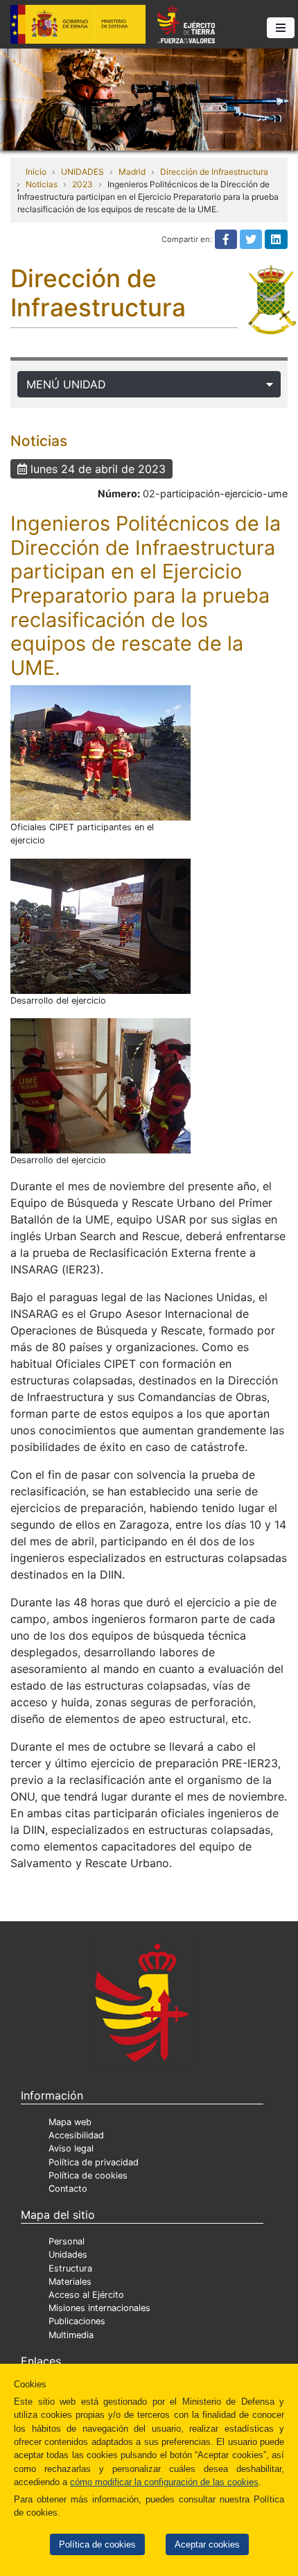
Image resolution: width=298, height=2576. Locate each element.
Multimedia (71, 2335)
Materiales (70, 2282)
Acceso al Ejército (86, 2295)
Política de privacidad (94, 2162)
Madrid (132, 172)
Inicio (36, 172)
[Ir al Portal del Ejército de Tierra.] (149, 98)
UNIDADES (82, 172)
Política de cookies (97, 2544)
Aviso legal (71, 2148)
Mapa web (70, 2122)
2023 (82, 184)
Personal (67, 2241)
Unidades (68, 2255)
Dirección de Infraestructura (214, 172)
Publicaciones (77, 2321)
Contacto (68, 2189)
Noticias (42, 184)
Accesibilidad (76, 2135)
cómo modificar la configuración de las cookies (164, 2482)
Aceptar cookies (207, 2544)
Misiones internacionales (99, 2308)
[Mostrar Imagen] (100, 753)
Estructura (70, 2268)
